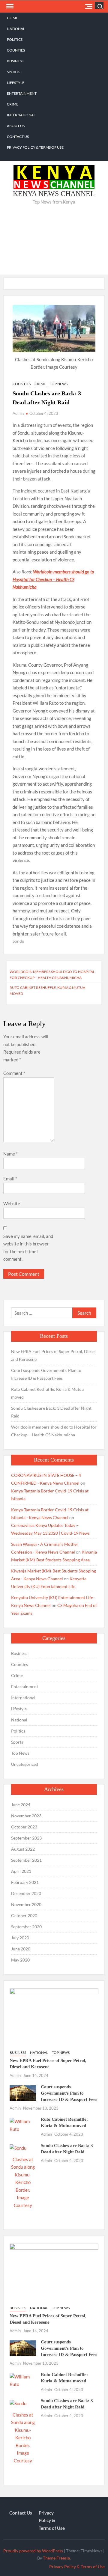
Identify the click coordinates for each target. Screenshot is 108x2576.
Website (12, 1203)
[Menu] (9, 6)
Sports (13, 72)
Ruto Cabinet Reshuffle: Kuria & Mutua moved (47, 991)
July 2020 (20, 1938)
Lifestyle (16, 83)
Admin (18, 413)
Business (15, 61)
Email (10, 1179)
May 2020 (20, 1960)
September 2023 (26, 1838)
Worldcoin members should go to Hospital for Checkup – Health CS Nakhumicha (53, 579)
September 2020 (26, 1927)
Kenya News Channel (54, 194)
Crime (13, 104)
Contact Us (18, 137)
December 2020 (26, 1893)
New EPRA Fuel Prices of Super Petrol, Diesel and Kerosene (53, 1355)
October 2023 (24, 1827)
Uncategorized (25, 1764)
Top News (59, 384)
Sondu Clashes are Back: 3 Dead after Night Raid (51, 1412)
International (21, 115)
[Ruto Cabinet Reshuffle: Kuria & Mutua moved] (23, 2125)
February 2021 (25, 1882)
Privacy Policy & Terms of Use (35, 147)
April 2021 (21, 1871)
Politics (15, 39)
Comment (14, 1073)
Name (10, 1154)
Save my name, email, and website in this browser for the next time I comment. (28, 1248)
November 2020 (26, 1904)
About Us (16, 126)
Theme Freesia (56, 2558)
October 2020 (24, 1916)
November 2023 (26, 1816)
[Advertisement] (54, 244)
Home (12, 18)
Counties (16, 50)
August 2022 (23, 1849)
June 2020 (21, 1949)
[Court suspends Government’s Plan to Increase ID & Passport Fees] (23, 2093)
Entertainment (22, 93)
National (16, 29)
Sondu (18, 941)
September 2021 (26, 1860)
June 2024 (21, 1805)
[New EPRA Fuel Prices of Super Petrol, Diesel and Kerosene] (54, 2016)
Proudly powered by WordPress (33, 2551)
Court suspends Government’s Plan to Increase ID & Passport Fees (46, 1374)
